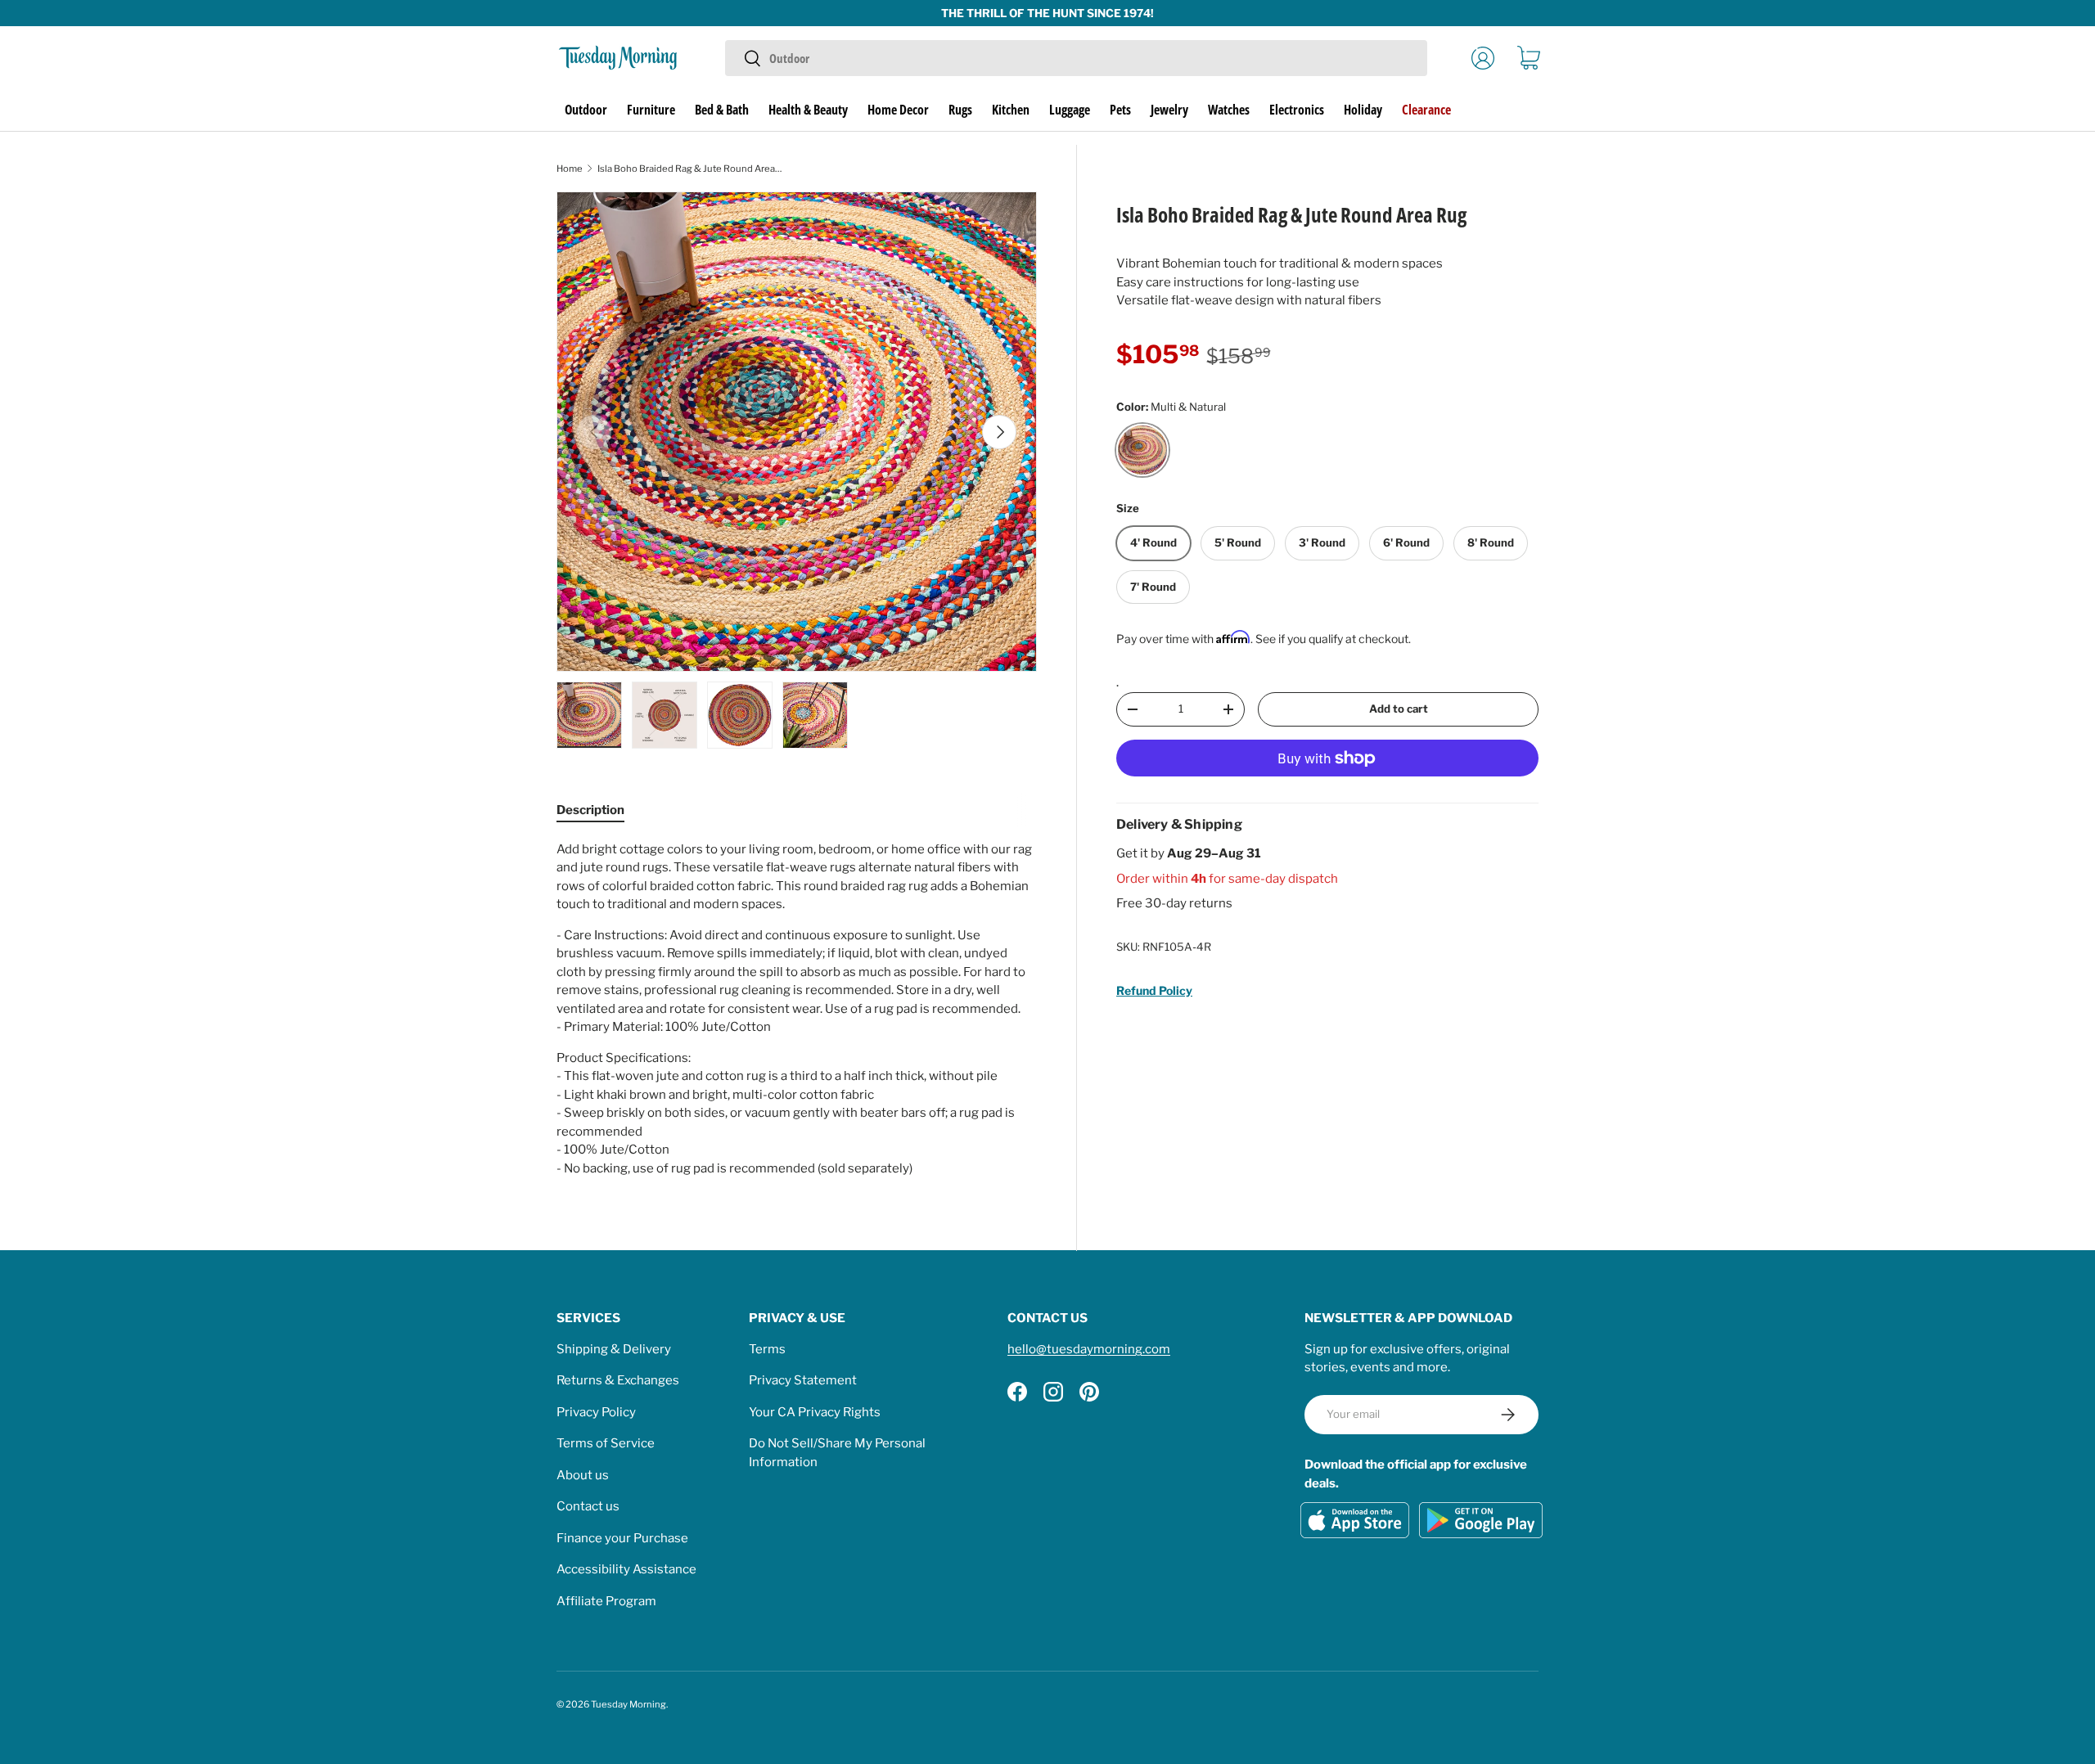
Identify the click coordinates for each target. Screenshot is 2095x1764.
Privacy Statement (803, 1380)
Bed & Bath (722, 110)
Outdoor (586, 110)
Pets (1120, 110)
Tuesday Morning (628, 1704)
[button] (1529, 58)
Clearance (1426, 110)
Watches (1229, 110)
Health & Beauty (808, 110)
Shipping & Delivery (614, 1349)
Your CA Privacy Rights (815, 1412)
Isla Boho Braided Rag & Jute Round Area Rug (689, 169)
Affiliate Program (606, 1601)
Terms (767, 1349)
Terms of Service (606, 1443)
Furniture (651, 110)
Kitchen (1011, 110)
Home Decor (898, 110)
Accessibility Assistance (626, 1569)
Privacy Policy (596, 1412)
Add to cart (1399, 709)
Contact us (588, 1506)
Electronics (1297, 110)
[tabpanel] (797, 1009)
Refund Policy (1154, 990)
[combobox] (1076, 58)
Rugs (960, 110)
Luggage (1070, 110)
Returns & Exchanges (618, 1380)
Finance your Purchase (622, 1538)
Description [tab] (590, 810)
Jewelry (1169, 110)
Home (570, 169)
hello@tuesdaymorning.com (1089, 1349)
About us (583, 1475)
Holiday (1363, 110)
